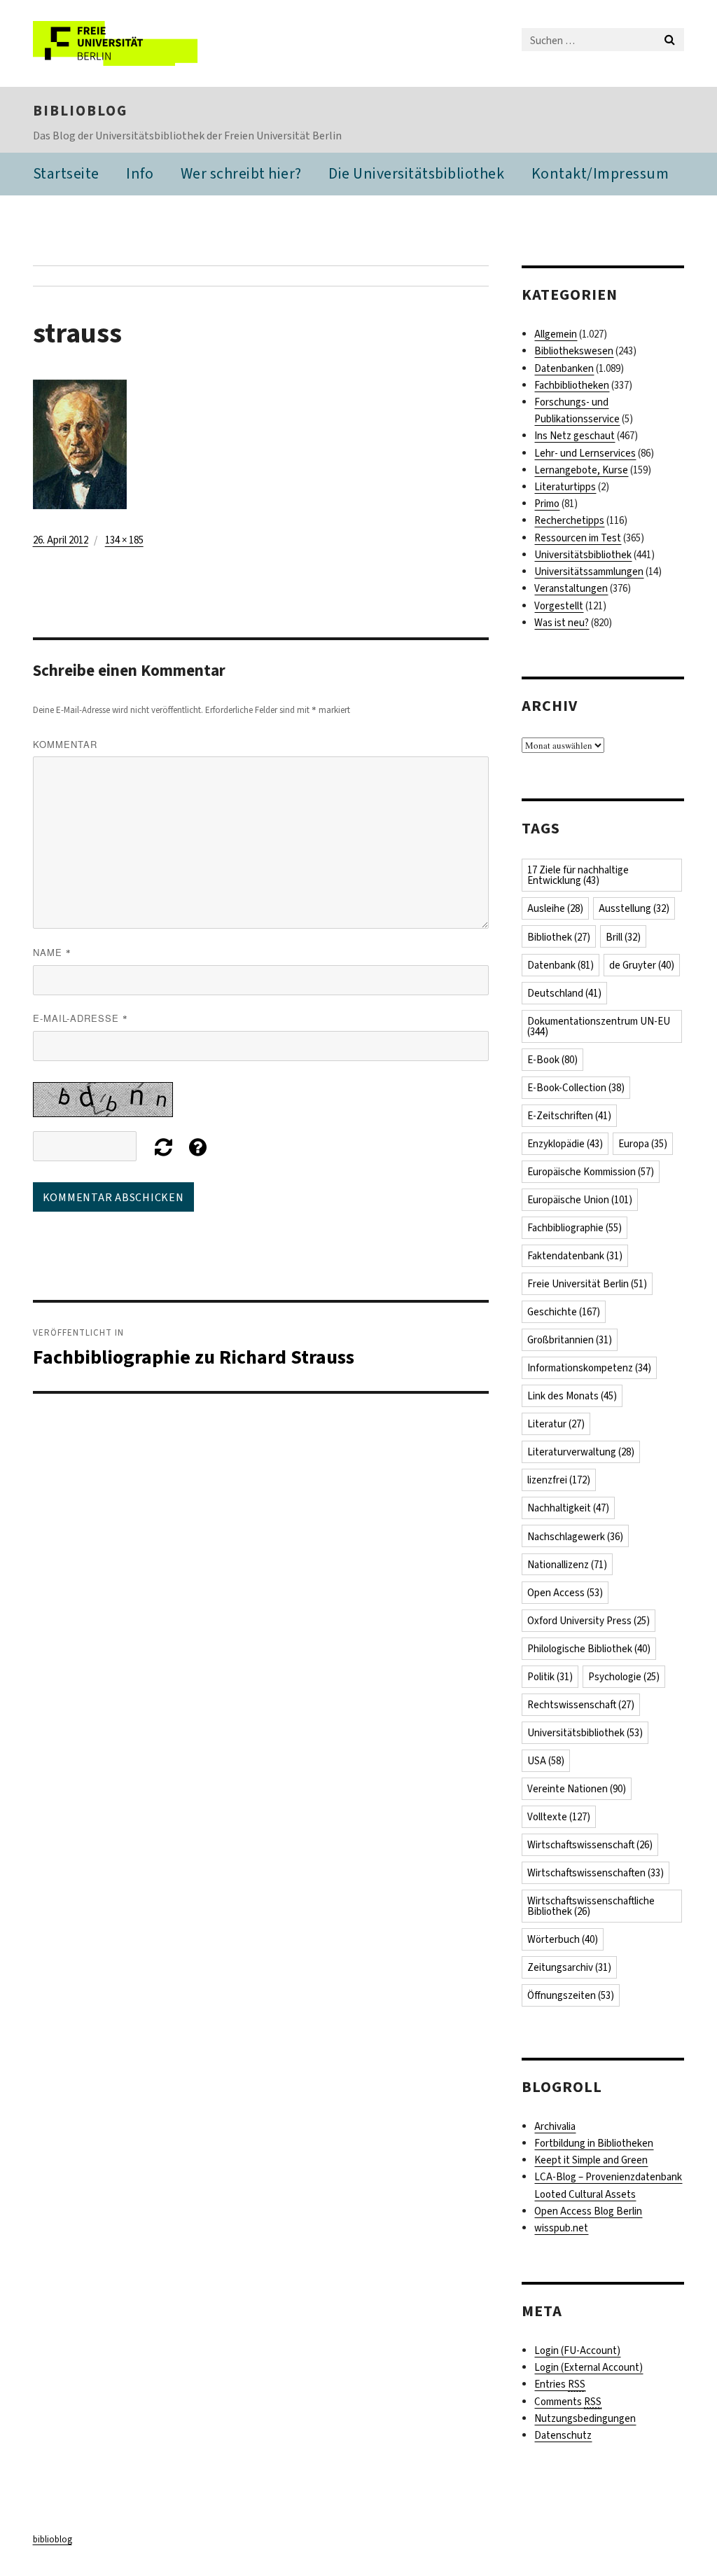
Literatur (556, 1424)
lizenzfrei (559, 1480)
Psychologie (624, 1677)
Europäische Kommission (591, 1172)
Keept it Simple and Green (591, 2160)
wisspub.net (561, 2228)
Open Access (565, 1593)
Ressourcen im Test (578, 538)
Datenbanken (564, 368)
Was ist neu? (562, 623)
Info (140, 173)
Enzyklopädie (565, 1144)
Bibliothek (559, 937)
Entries (560, 2384)
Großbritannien (570, 1340)
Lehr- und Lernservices (585, 453)
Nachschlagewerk (575, 1537)
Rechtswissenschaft (581, 1705)
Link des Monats (572, 1396)
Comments (568, 2402)
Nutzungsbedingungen (585, 2418)
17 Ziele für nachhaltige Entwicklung (578, 875)
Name (52, 952)
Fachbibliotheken (572, 385)
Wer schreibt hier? (241, 173)
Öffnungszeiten (571, 1995)
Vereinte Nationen (577, 1789)
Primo (547, 504)
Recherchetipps (569, 520)
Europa (643, 1144)
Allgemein (556, 334)
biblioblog (80, 111)
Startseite (66, 173)
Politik (550, 1677)
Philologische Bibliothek (589, 1649)
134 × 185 (124, 540)
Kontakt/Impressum (600, 173)
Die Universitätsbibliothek (416, 173)
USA (546, 1761)
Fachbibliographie (575, 1228)
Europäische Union (580, 1200)
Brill (623, 937)
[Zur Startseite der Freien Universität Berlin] (126, 43)
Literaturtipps (565, 487)
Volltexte (559, 1817)
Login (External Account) (589, 2367)
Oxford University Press (589, 1621)
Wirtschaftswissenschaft (590, 1845)
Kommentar (65, 744)
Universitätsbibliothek (583, 555)
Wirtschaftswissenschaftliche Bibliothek (591, 1906)
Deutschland (564, 993)
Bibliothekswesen (574, 351)
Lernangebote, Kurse (581, 470)
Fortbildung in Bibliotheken (594, 2143)
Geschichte (564, 1312)
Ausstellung (634, 908)
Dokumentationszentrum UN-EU (599, 1026)
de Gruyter (642, 965)
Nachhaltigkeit (568, 1508)
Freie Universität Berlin (587, 1284)
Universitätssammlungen (589, 572)
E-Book (552, 1060)
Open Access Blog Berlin (588, 2211)
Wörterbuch (563, 1939)
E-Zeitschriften (569, 1116)
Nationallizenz (567, 1565)
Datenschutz (563, 2435)
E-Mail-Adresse (81, 1018)
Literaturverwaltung (581, 1452)
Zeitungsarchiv (569, 1967)
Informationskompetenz (589, 1368)
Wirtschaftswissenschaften (596, 1873)
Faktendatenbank (575, 1256)
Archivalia (555, 2126)
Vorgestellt (559, 606)
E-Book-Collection (576, 1088)
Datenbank (561, 965)
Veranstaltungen (571, 588)
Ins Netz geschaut (575, 436)
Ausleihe (555, 908)
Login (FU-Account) (577, 2350)
